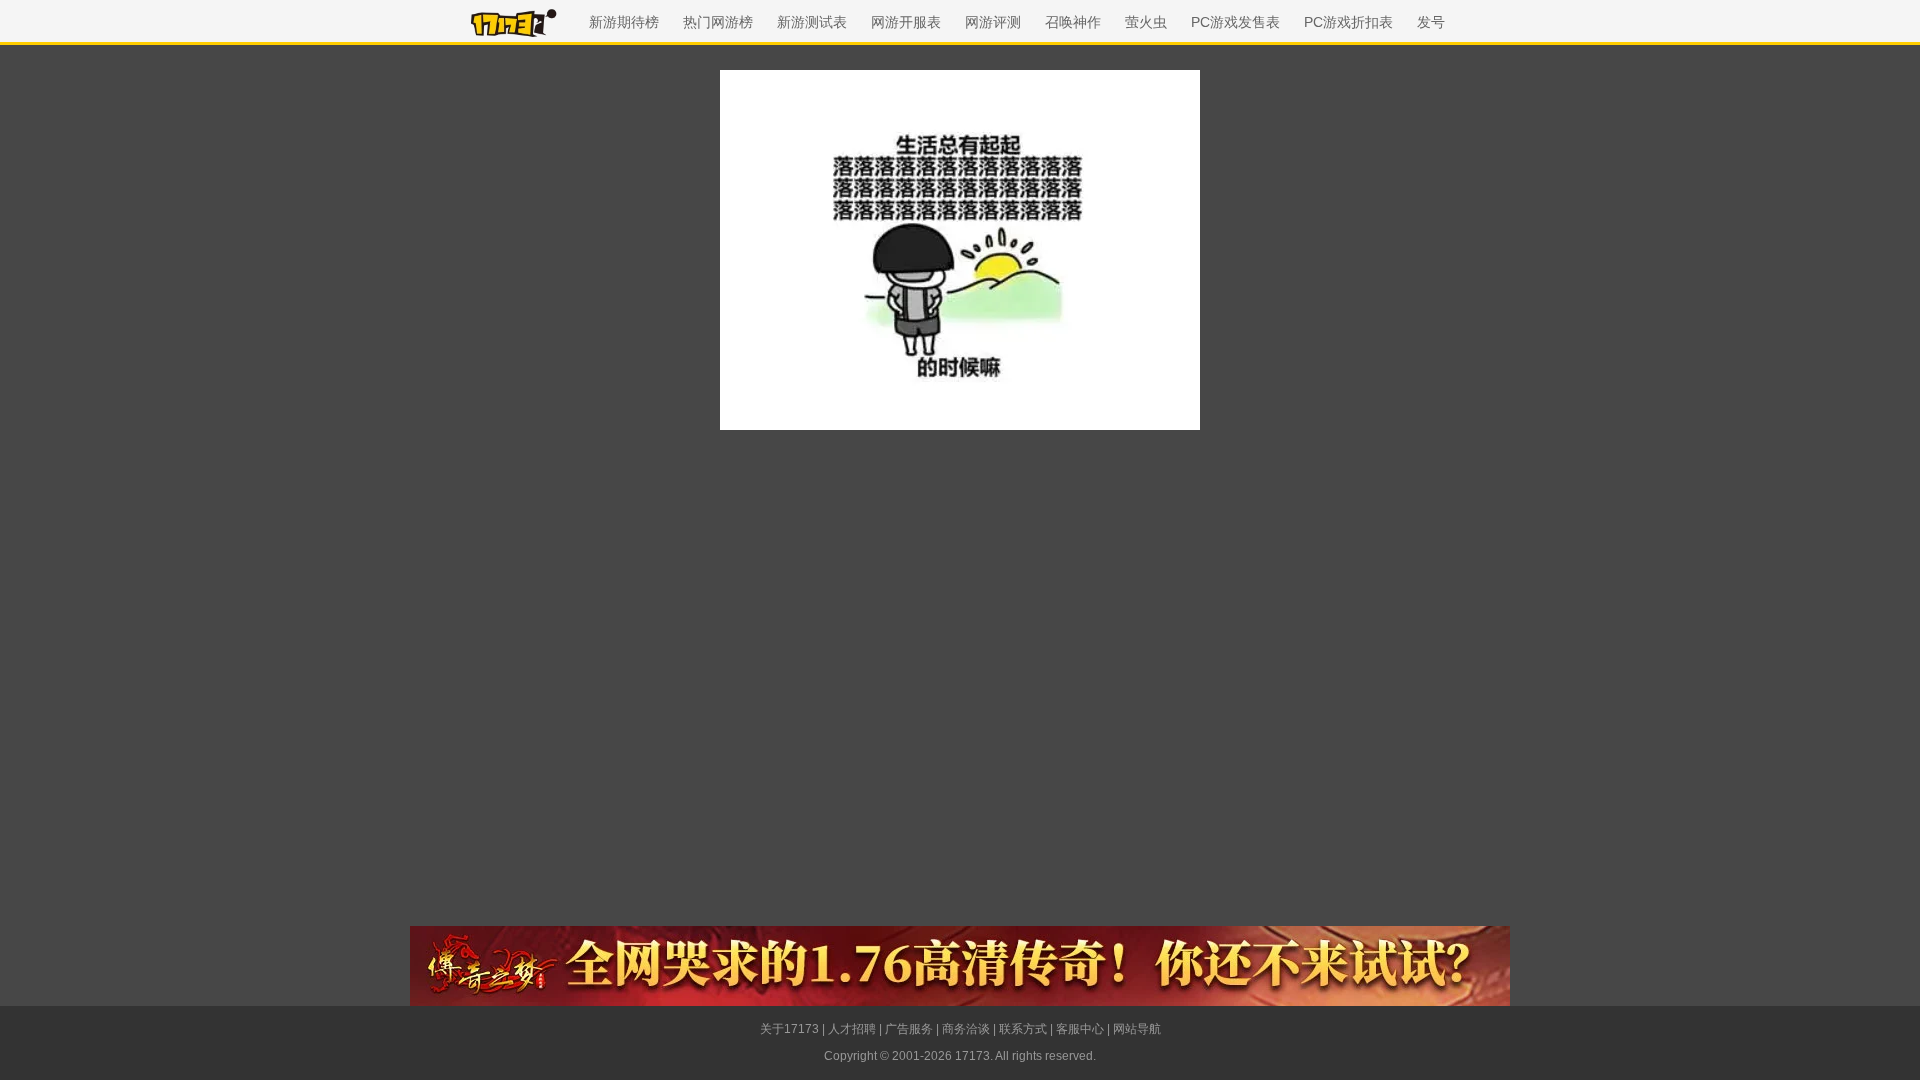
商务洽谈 (966, 1029)
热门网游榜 (718, 22)
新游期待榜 (624, 22)
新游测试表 (812, 22)
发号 (1431, 22)
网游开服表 (906, 22)
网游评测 (993, 22)
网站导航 (1137, 1029)
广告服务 (909, 1029)
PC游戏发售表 (1235, 22)
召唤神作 (1073, 22)
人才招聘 (852, 1029)
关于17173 (789, 1029)
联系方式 (1023, 1029)
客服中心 (1080, 1029)
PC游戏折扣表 (1348, 22)
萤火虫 (1146, 22)
